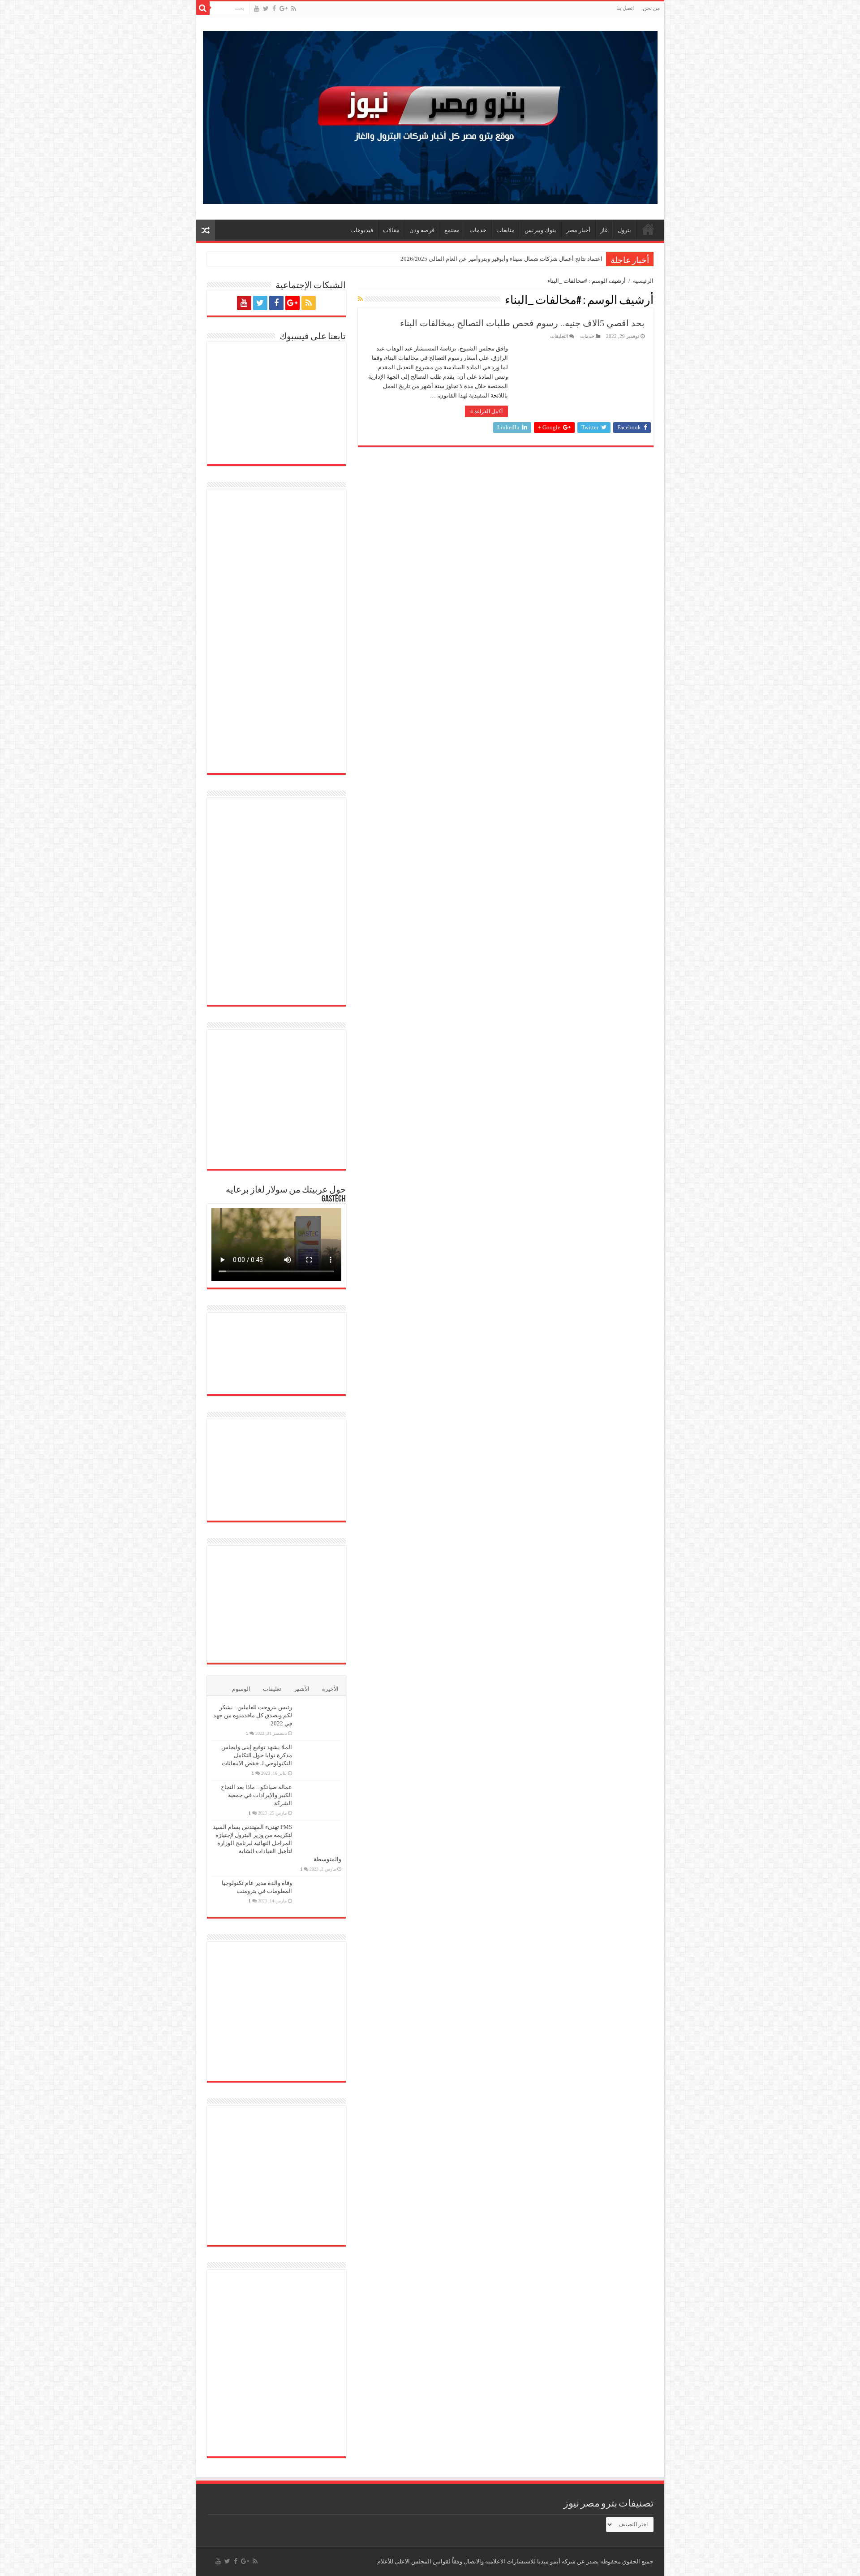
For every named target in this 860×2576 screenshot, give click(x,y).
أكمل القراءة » (486, 411)
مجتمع (452, 230)
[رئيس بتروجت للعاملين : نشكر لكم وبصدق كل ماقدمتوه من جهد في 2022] (319, 1719)
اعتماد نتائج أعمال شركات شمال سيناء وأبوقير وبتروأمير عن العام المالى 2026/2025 (501, 259)
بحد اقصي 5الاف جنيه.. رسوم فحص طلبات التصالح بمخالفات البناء (522, 323)
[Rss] (294, 9)
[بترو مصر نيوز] (430, 115)
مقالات (391, 230)
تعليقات (272, 1689)
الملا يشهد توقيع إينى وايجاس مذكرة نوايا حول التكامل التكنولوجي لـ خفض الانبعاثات (257, 1755)
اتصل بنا (625, 8)
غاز (604, 230)
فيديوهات (362, 230)
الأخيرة (330, 1689)
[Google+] (284, 9)
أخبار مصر (578, 230)
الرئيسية (643, 281)
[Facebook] (274, 9)
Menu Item (648, 229)
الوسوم (241, 1689)
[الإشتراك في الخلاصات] (360, 299)
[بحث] (203, 8)
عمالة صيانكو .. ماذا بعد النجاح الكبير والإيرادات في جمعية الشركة (256, 1795)
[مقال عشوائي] (206, 230)
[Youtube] (257, 9)
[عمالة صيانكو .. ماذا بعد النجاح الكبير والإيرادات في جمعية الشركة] (319, 1798)
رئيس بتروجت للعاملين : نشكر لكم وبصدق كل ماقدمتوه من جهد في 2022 (253, 1715)
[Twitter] (266, 9)
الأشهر (302, 1689)
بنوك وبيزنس (540, 230)
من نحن (651, 8)
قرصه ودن (422, 230)
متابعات (505, 230)
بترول (624, 230)
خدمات (478, 230)
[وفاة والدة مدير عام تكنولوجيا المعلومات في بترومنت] (319, 1894)
